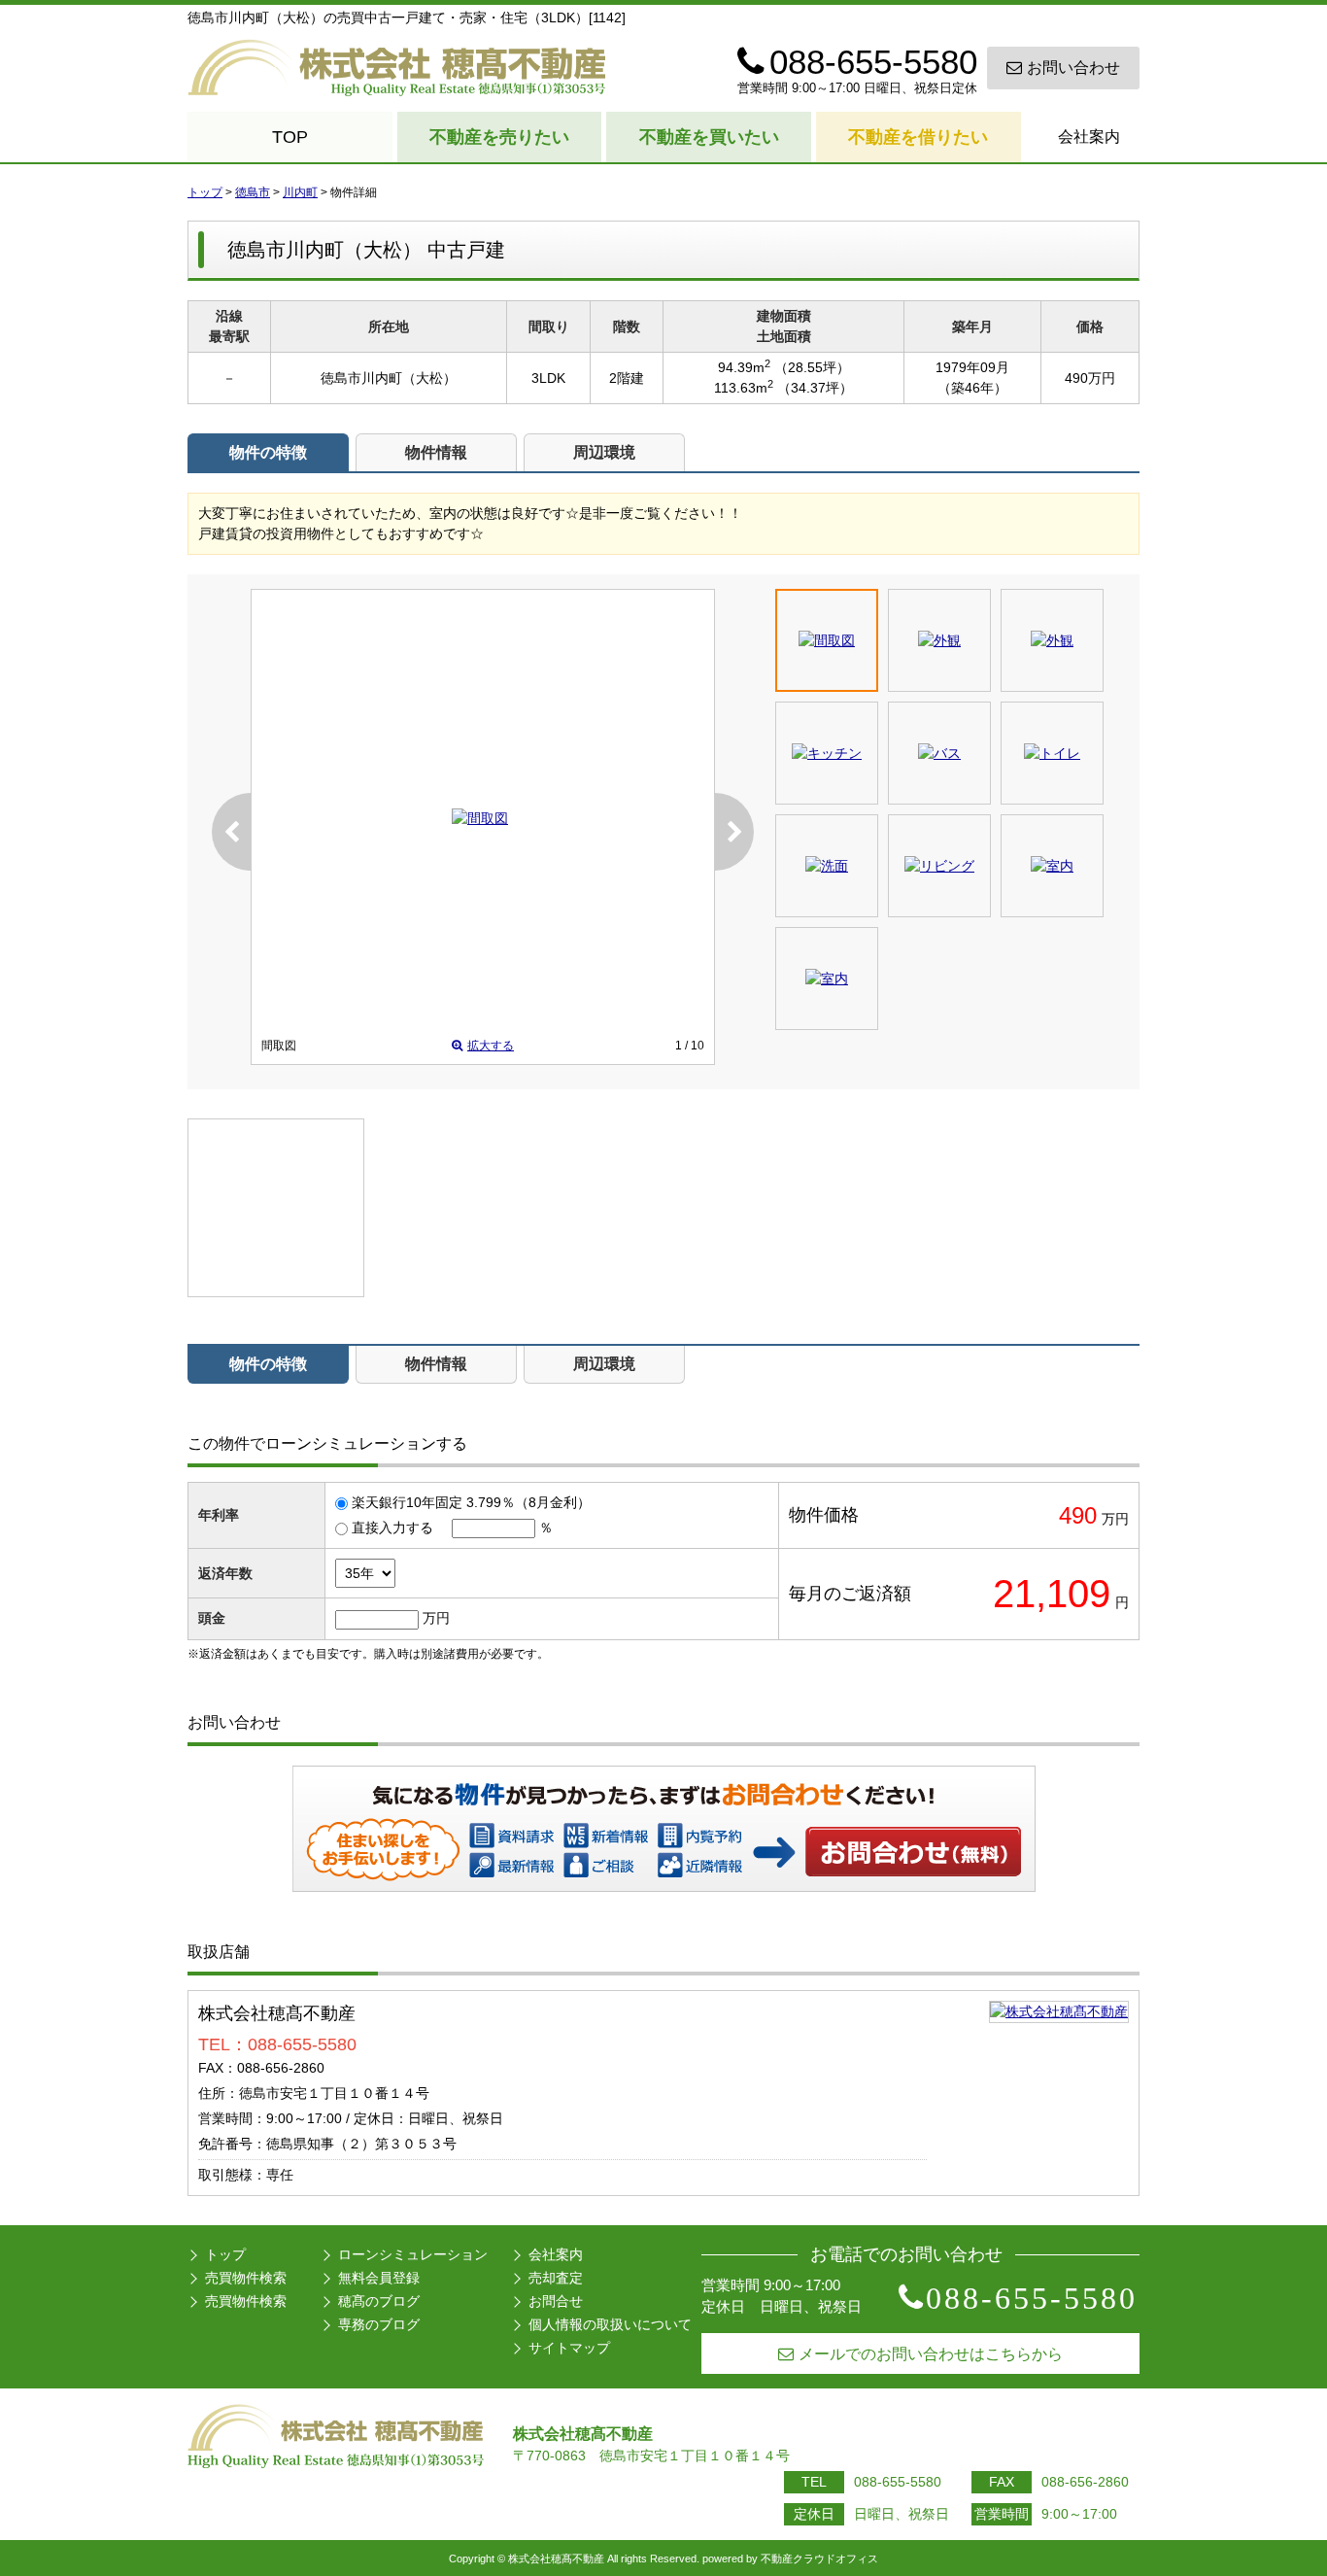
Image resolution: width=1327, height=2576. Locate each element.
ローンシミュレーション (413, 2254)
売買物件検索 (246, 2278)
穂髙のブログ (379, 2301)
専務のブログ (379, 2324)
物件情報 (436, 452)
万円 (436, 1618)
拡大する (491, 1046)
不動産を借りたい (918, 137)
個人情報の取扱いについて (610, 2324)
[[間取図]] (480, 818)
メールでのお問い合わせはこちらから (931, 2354)
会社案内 (1089, 137)
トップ (225, 2254)
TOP (290, 137)
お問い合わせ (1073, 68)
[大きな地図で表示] (1059, 2011)
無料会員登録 (379, 2278)
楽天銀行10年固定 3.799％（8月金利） (471, 1502)
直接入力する (392, 1528)
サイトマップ (569, 2348)
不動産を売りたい (499, 137)
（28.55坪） (812, 367)
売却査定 (556, 2278)
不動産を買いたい (709, 137)
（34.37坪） (815, 388)
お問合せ (556, 2301)
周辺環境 (604, 452)
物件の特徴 (268, 452)
